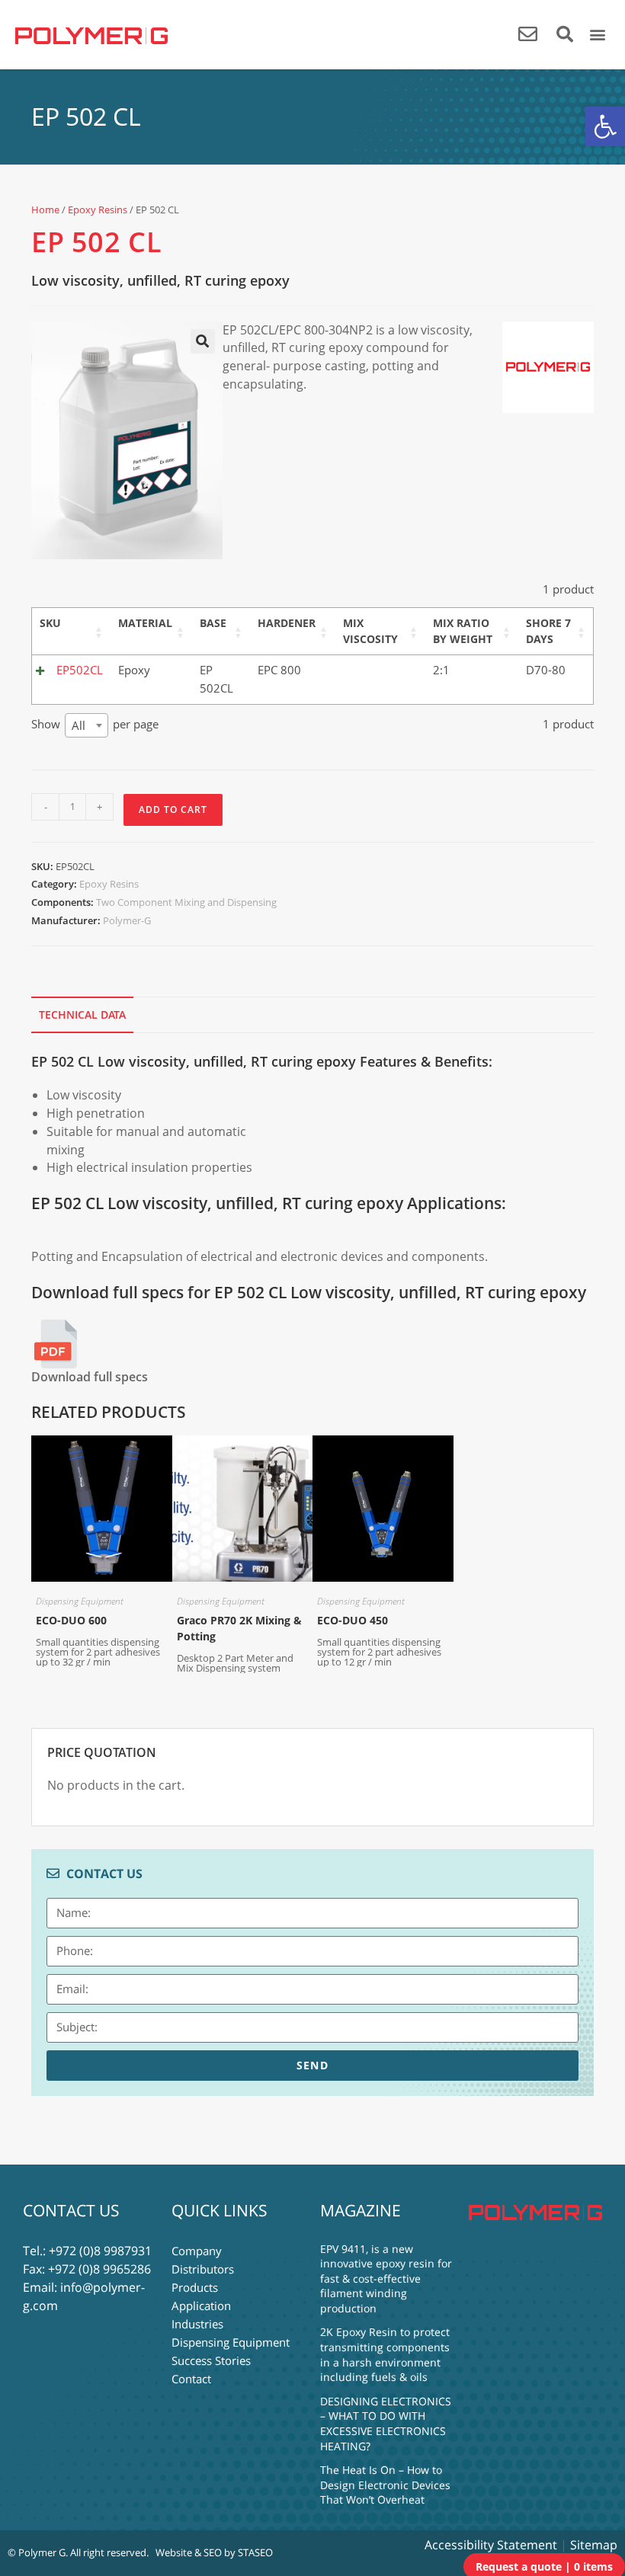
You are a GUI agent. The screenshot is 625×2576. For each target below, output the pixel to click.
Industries (197, 2324)
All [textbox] (79, 725)
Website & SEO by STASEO (214, 2552)
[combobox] (87, 725)
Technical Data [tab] (82, 1014)
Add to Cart (173, 810)
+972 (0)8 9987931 (100, 2251)
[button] (605, 126)
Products (195, 2287)
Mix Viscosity (370, 630)
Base (213, 623)
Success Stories (211, 2360)
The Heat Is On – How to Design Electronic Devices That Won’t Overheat (385, 2485)
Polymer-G (127, 920)
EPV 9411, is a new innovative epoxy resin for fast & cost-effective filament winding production (386, 2278)
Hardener (287, 623)
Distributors (203, 2269)
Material (145, 623)
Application (201, 2306)
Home (45, 210)
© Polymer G (37, 2552)
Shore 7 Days (548, 630)
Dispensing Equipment (80, 1601)
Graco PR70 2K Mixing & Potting (239, 1628)
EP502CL (80, 670)
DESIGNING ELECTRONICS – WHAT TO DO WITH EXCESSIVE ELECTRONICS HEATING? (386, 2424)
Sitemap (594, 2545)
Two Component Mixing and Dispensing (186, 902)
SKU (50, 623)
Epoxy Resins (98, 210)
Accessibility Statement (491, 2545)
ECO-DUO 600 (71, 1620)
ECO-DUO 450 (353, 1620)
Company (197, 2251)
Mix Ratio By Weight (463, 630)
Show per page (95, 725)
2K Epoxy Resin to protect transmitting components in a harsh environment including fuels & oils (385, 2354)
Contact (191, 2379)
